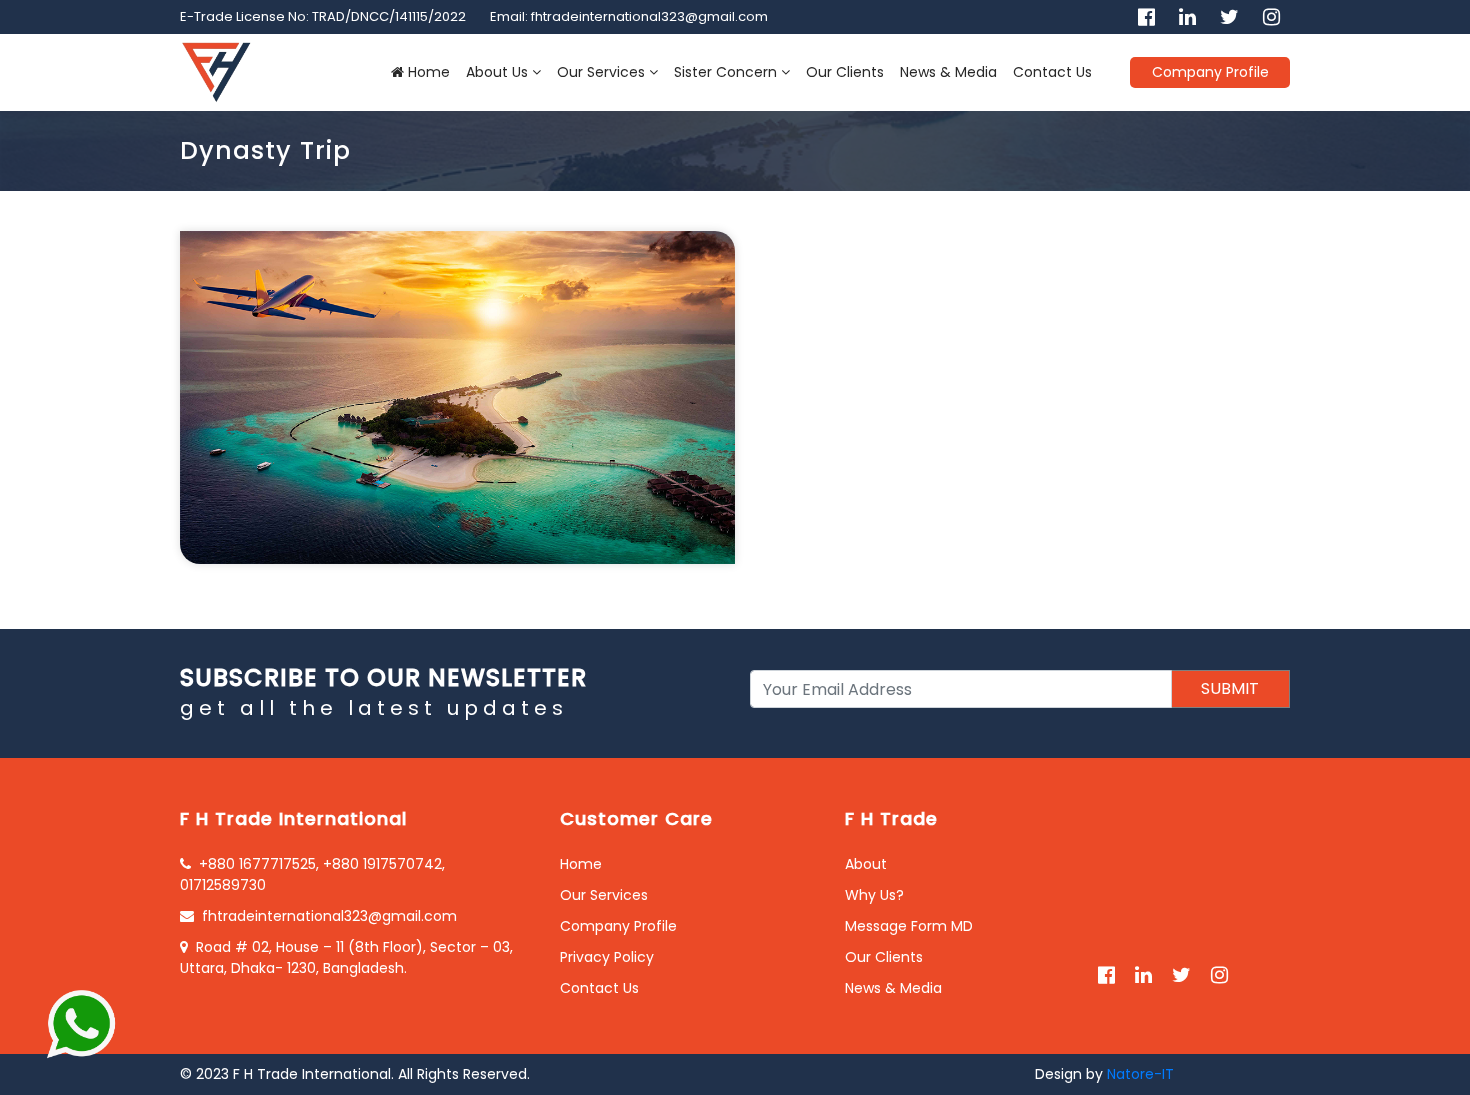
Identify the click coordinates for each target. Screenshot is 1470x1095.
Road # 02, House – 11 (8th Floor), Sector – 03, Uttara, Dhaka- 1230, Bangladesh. (346, 957)
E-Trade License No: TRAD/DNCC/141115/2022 (323, 16)
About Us (497, 72)
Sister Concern (725, 72)
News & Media (948, 72)
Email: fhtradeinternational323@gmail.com (629, 16)
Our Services (601, 72)
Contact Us (1052, 72)
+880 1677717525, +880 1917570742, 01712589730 (312, 874)
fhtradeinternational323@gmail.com (329, 916)
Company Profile (1210, 72)
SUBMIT (1230, 688)
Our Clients (845, 72)
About (866, 864)
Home (429, 72)
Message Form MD (909, 926)
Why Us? (874, 895)
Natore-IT (1140, 1074)
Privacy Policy (607, 957)
